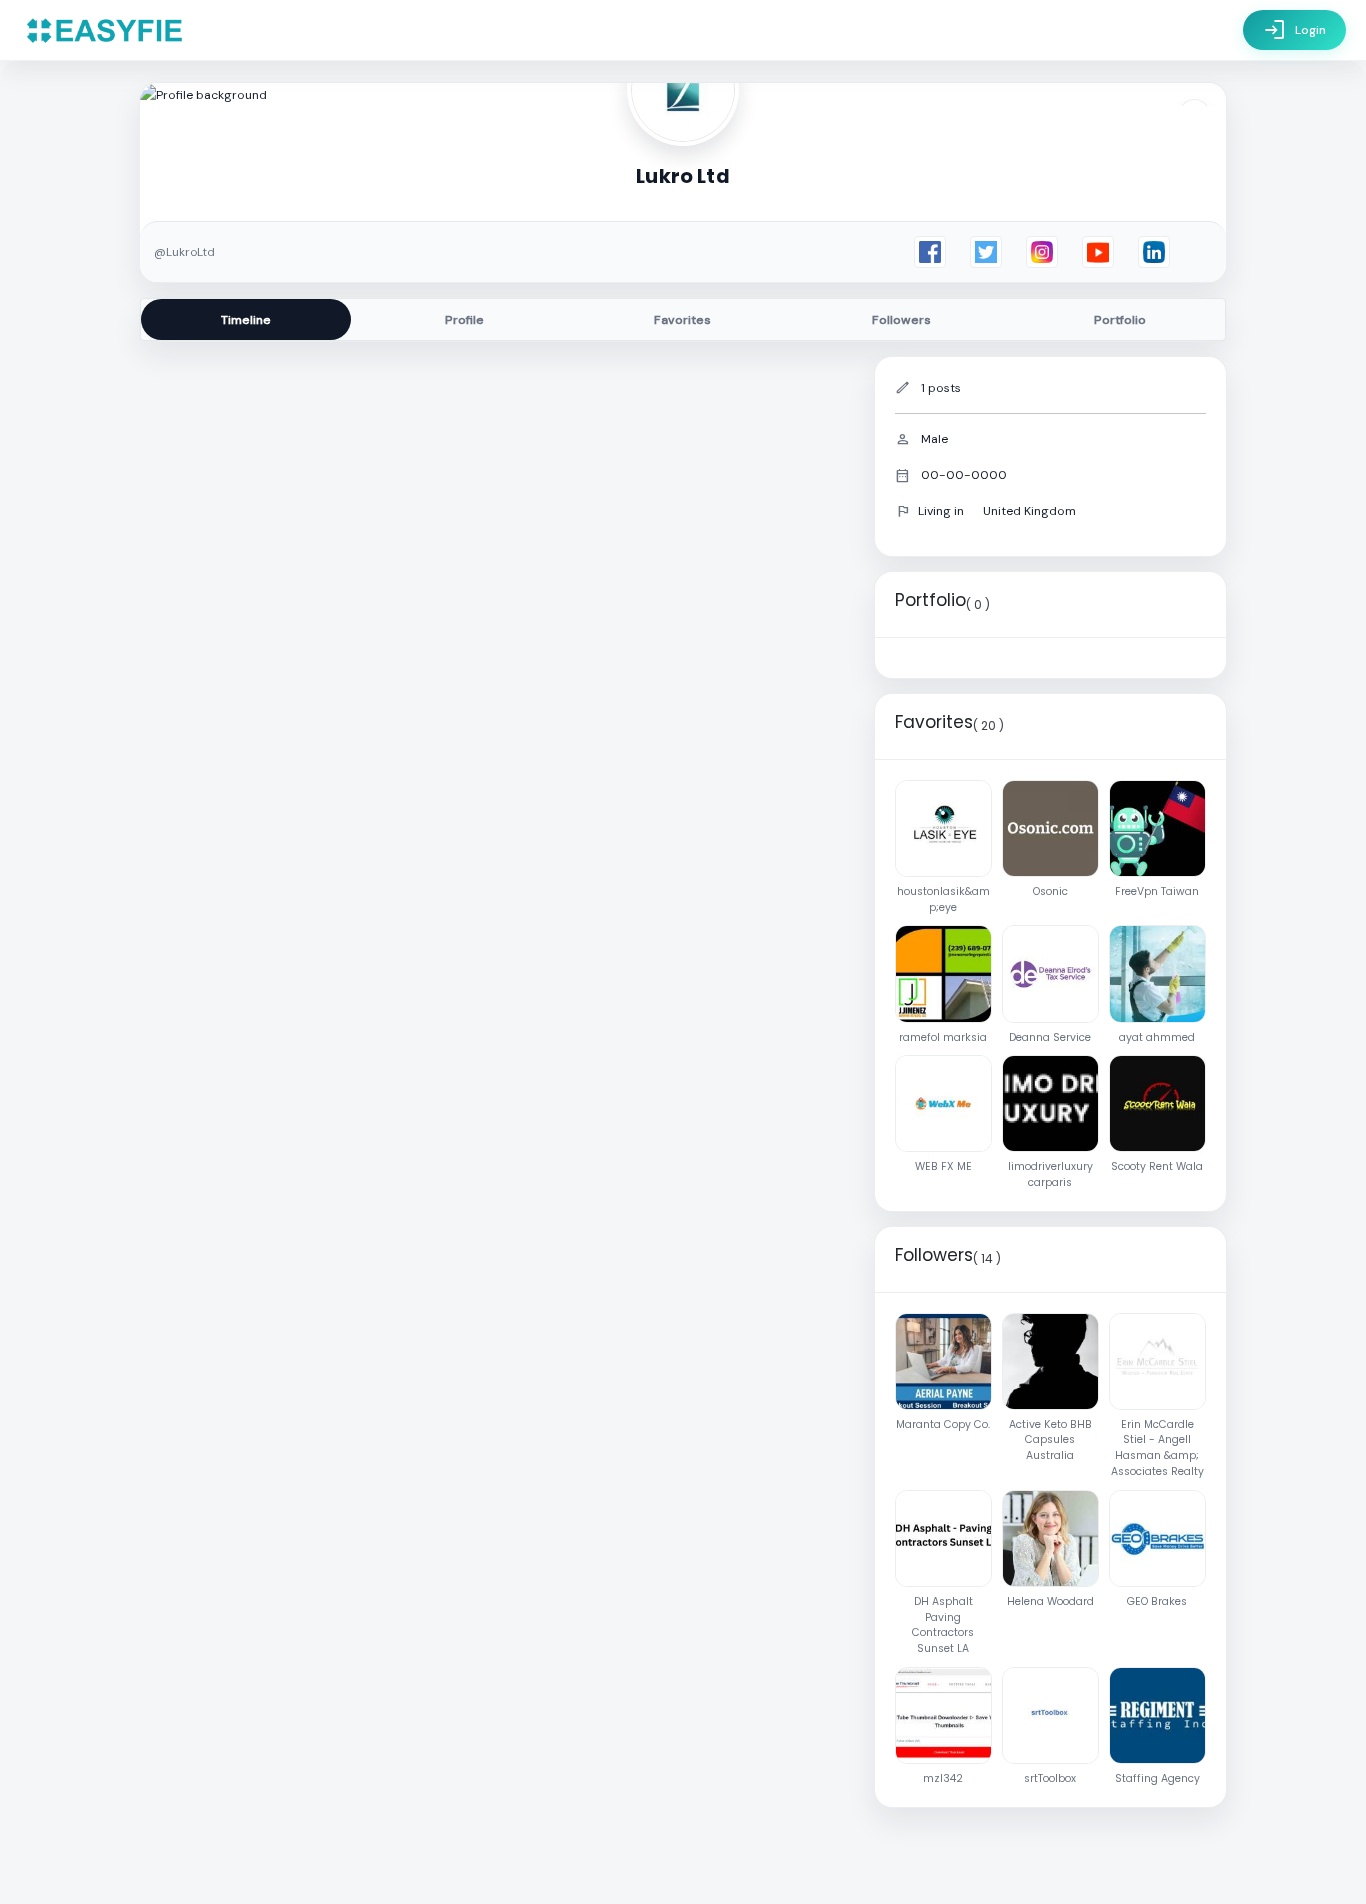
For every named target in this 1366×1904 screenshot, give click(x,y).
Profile (464, 320)
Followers (901, 320)
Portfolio (1120, 320)
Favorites (682, 320)
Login (1294, 30)
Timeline (246, 320)
